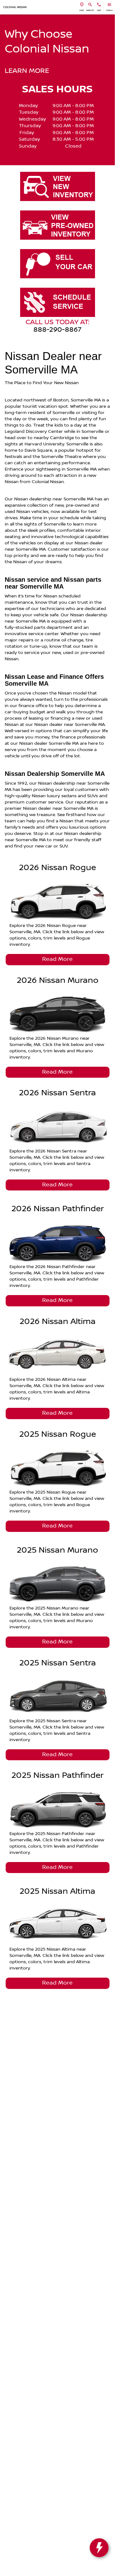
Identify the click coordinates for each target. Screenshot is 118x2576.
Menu (109, 10)
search (90, 10)
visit (82, 10)
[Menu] (109, 5)
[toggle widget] (99, 2548)
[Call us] (99, 5)
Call (99, 10)
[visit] (82, 5)
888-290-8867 (57, 330)
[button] (82, 7)
